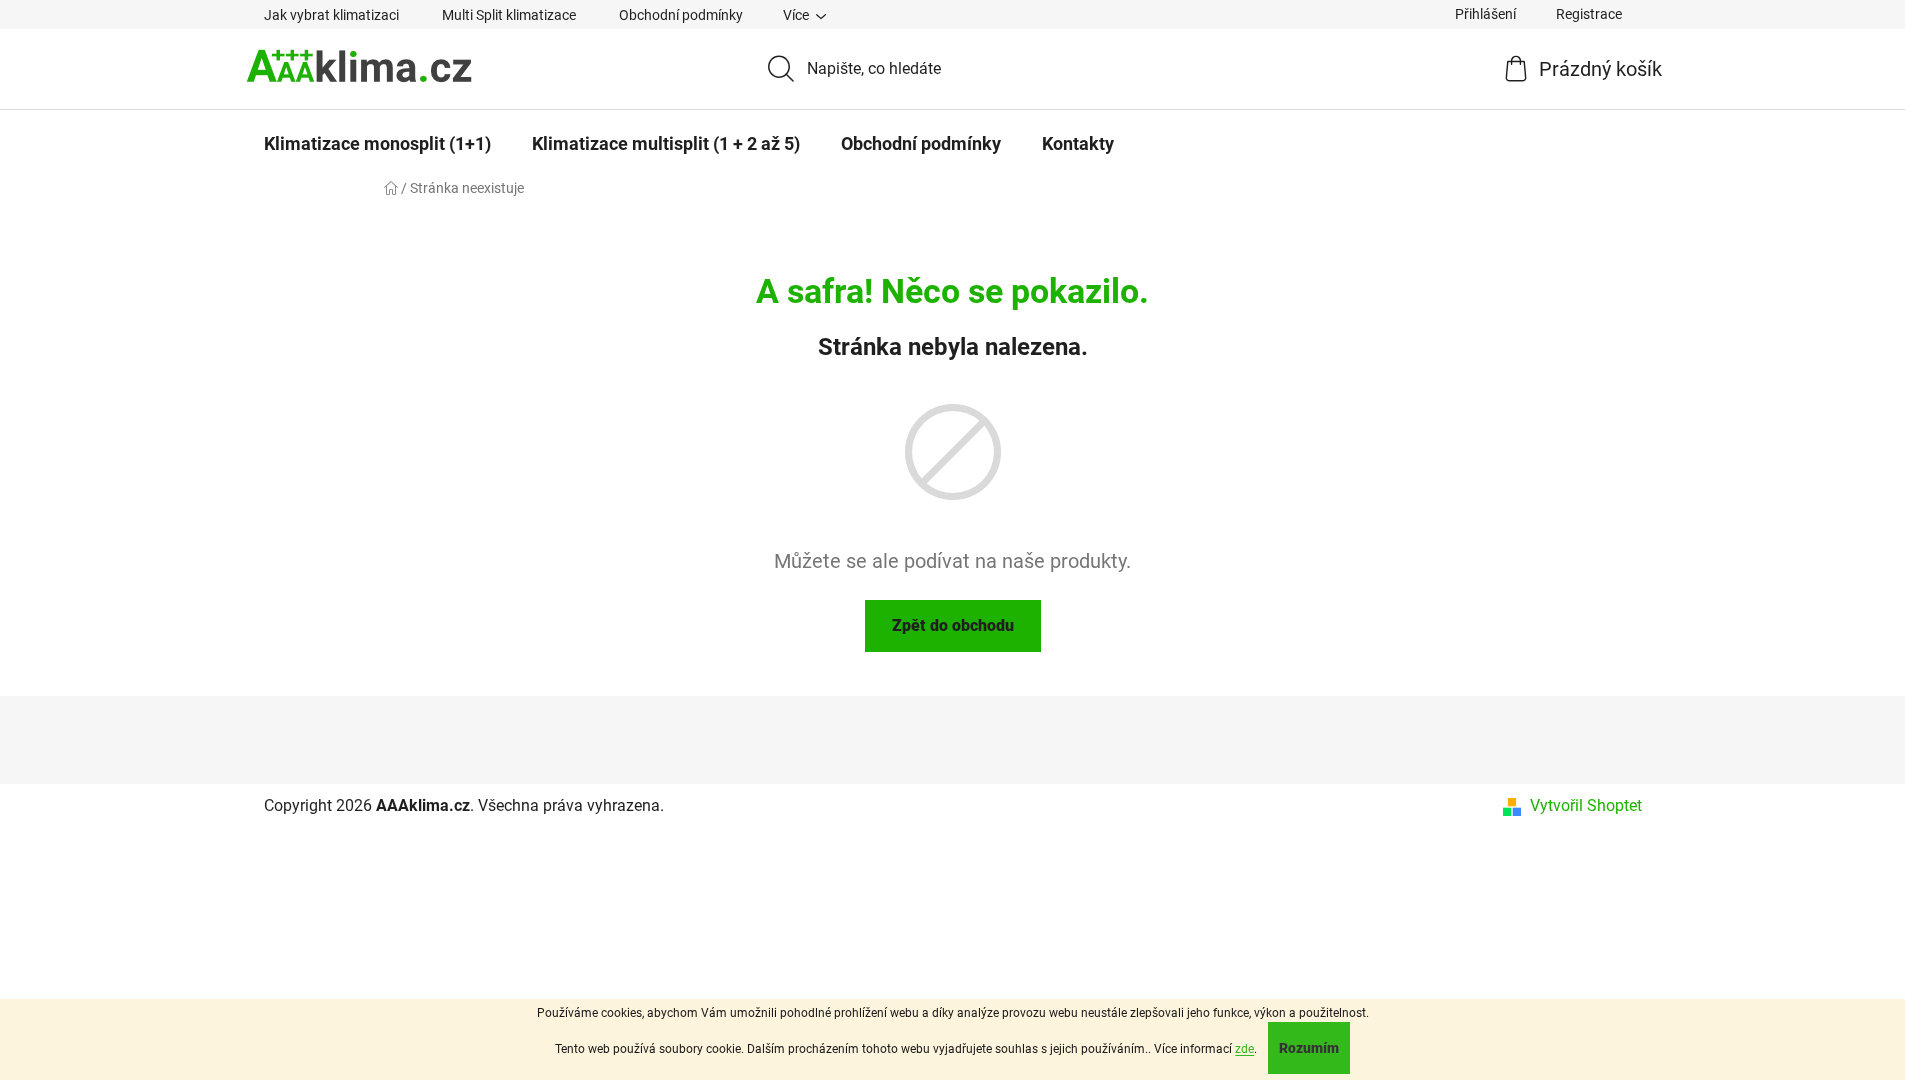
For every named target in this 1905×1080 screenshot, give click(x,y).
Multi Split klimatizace (509, 15)
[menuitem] (377, 144)
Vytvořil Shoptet (1586, 805)
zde (1244, 1049)
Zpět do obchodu (953, 625)
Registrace (1589, 14)
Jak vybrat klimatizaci (331, 15)
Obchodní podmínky (681, 15)
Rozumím (1309, 1048)
